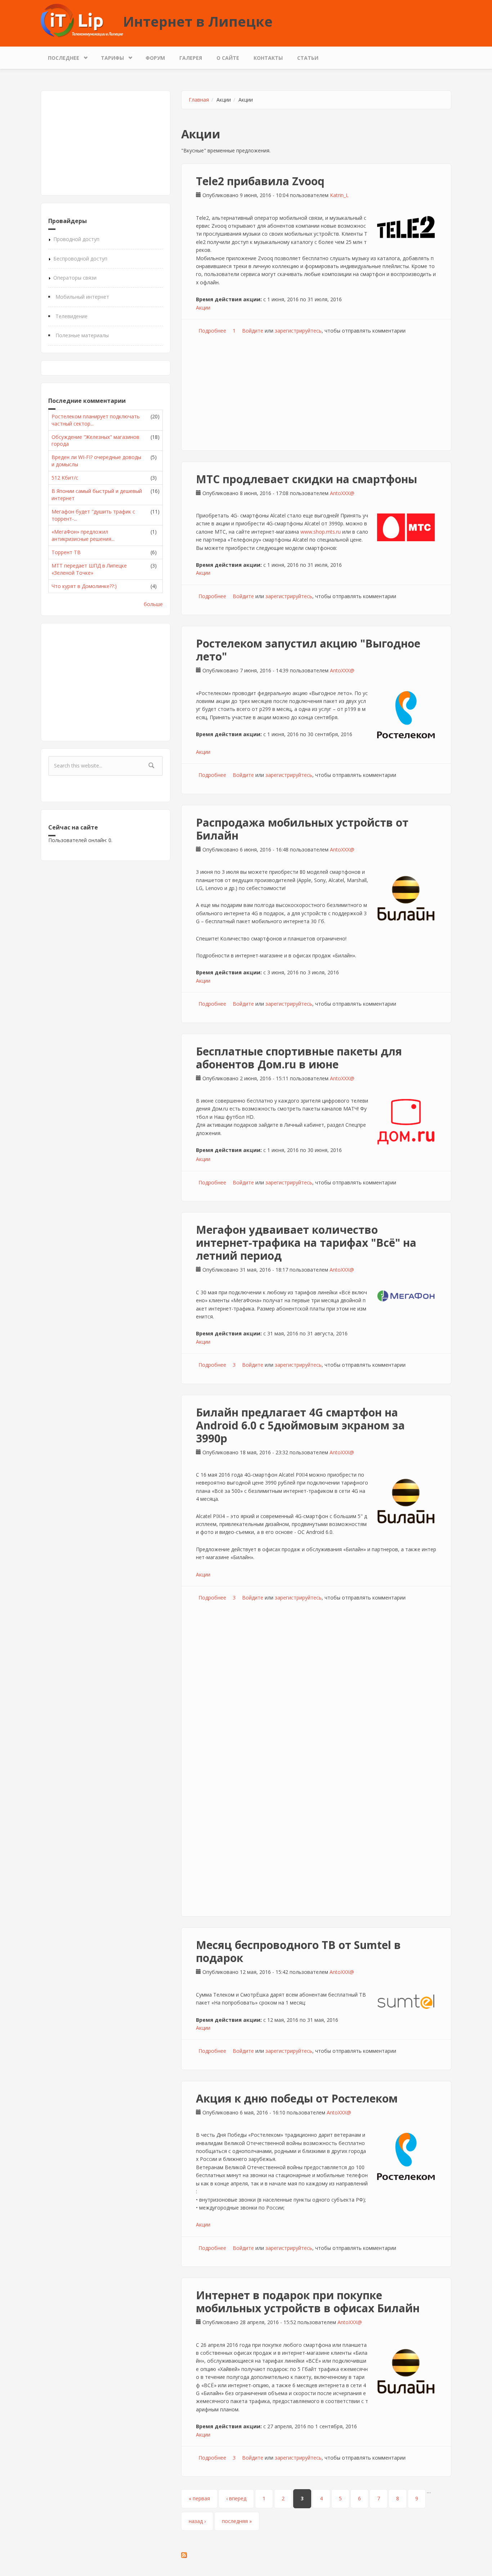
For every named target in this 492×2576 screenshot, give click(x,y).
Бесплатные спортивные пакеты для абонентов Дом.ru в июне (299, 1058)
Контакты (268, 58)
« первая (199, 2498)
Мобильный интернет (82, 297)
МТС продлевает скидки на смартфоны (307, 479)
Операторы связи (75, 278)
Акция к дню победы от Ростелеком (297, 2098)
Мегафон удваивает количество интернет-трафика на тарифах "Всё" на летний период (306, 1243)
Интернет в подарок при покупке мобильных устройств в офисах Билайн (308, 2302)
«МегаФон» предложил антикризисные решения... (83, 535)
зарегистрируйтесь (298, 331)
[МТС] (406, 527)
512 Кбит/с (65, 478)
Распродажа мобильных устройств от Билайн (302, 829)
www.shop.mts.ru (321, 532)
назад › (197, 2521)
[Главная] (82, 20)
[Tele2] (406, 227)
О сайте (228, 58)
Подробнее (212, 331)
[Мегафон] (406, 1296)
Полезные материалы (82, 335)
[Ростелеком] (406, 715)
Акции (203, 308)
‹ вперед (236, 2498)
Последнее (60, 56)
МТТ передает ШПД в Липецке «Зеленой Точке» (89, 569)
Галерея (191, 58)
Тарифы (109, 56)
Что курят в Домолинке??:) (84, 586)
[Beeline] (406, 899)
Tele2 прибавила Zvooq (260, 181)
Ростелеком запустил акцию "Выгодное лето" (308, 650)
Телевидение (71, 316)
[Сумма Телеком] (406, 2002)
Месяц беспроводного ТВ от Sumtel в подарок (298, 1951)
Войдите (253, 331)
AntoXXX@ (342, 493)
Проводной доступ (76, 239)
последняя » (237, 2521)
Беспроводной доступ (80, 259)
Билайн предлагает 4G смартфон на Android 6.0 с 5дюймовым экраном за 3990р (300, 1425)
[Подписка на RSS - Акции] (316, 2555)
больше (153, 604)
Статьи (308, 58)
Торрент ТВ (66, 552)
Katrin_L (339, 195)
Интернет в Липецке (198, 21)
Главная (199, 100)
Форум (155, 58)
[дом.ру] (406, 1122)
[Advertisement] (106, 143)
